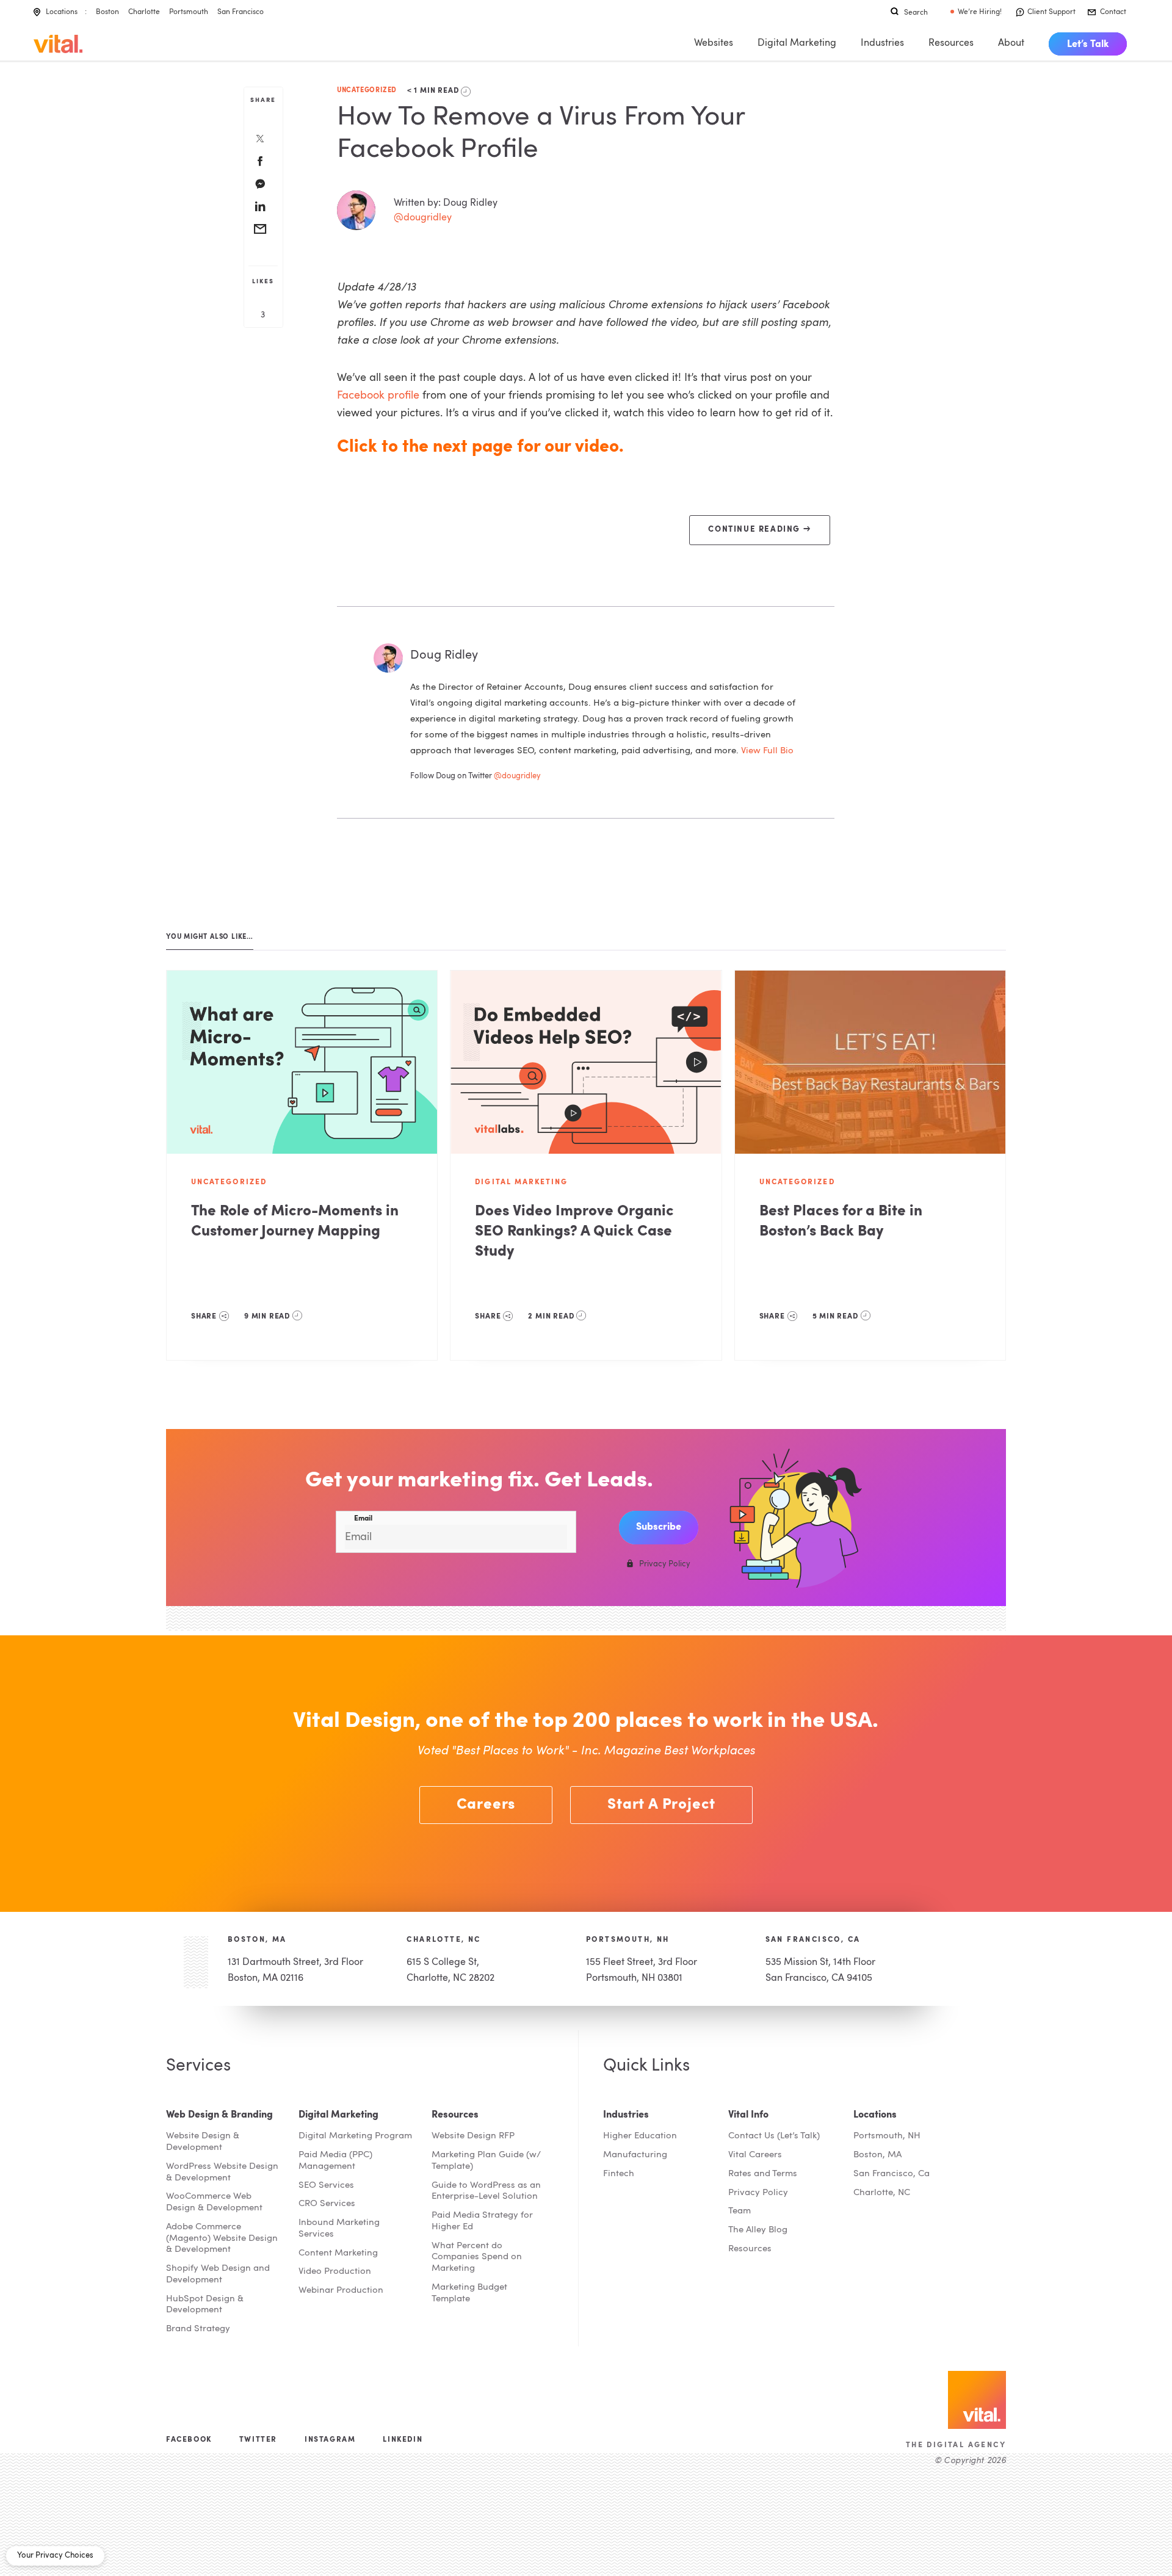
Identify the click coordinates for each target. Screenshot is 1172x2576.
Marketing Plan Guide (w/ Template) (486, 2161)
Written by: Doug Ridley (446, 203)
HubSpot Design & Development (205, 2305)
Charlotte (144, 12)
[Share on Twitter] (260, 140)
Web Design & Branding (219, 2115)
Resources (951, 43)
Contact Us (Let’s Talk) (774, 2136)
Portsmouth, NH (628, 1940)
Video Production (335, 2272)
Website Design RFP (473, 2136)
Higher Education (640, 2136)
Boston (107, 12)
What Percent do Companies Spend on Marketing (477, 2258)
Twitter (258, 2440)
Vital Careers (755, 2155)
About (1011, 43)
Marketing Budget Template (469, 2293)
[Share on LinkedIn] (260, 208)
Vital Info (748, 2115)
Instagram (330, 2440)
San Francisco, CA (813, 1940)
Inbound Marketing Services (339, 2229)
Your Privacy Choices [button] (55, 2556)
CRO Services (327, 2204)
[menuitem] (1088, 44)
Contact (1113, 12)
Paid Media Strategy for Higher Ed (482, 2221)
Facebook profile (378, 396)
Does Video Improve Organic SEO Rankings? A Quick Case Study (574, 1232)
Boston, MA (257, 1940)
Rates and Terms (763, 2174)
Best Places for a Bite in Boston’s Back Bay (841, 1222)
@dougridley (423, 218)
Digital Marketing (797, 43)
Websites (714, 43)
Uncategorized (367, 91)
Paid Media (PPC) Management (335, 2161)
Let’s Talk (1088, 45)
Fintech (619, 2174)
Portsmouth (189, 12)
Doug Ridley (444, 656)
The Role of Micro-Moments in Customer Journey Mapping (295, 1222)
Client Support (1051, 12)
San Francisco (241, 12)
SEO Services (326, 2186)
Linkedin (403, 2440)
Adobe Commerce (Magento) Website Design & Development (222, 2239)
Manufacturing (635, 2155)
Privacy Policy (758, 2193)
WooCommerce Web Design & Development (214, 2202)
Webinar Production (341, 2291)
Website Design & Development (203, 2142)
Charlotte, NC (443, 1940)
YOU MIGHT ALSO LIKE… (210, 937)
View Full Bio (767, 751)
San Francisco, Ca (892, 2174)
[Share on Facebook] (260, 162)
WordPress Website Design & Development (222, 2173)
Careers (486, 1805)
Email (363, 1519)
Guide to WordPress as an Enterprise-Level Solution (486, 2191)
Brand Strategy (198, 2329)
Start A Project (661, 1805)
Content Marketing (338, 2253)
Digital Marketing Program (355, 2136)
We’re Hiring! (980, 12)
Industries (882, 43)
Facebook (189, 2440)
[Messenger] (260, 185)
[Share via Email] (260, 230)
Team (740, 2211)
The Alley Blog (758, 2230)
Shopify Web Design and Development (218, 2274)
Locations (62, 12)
